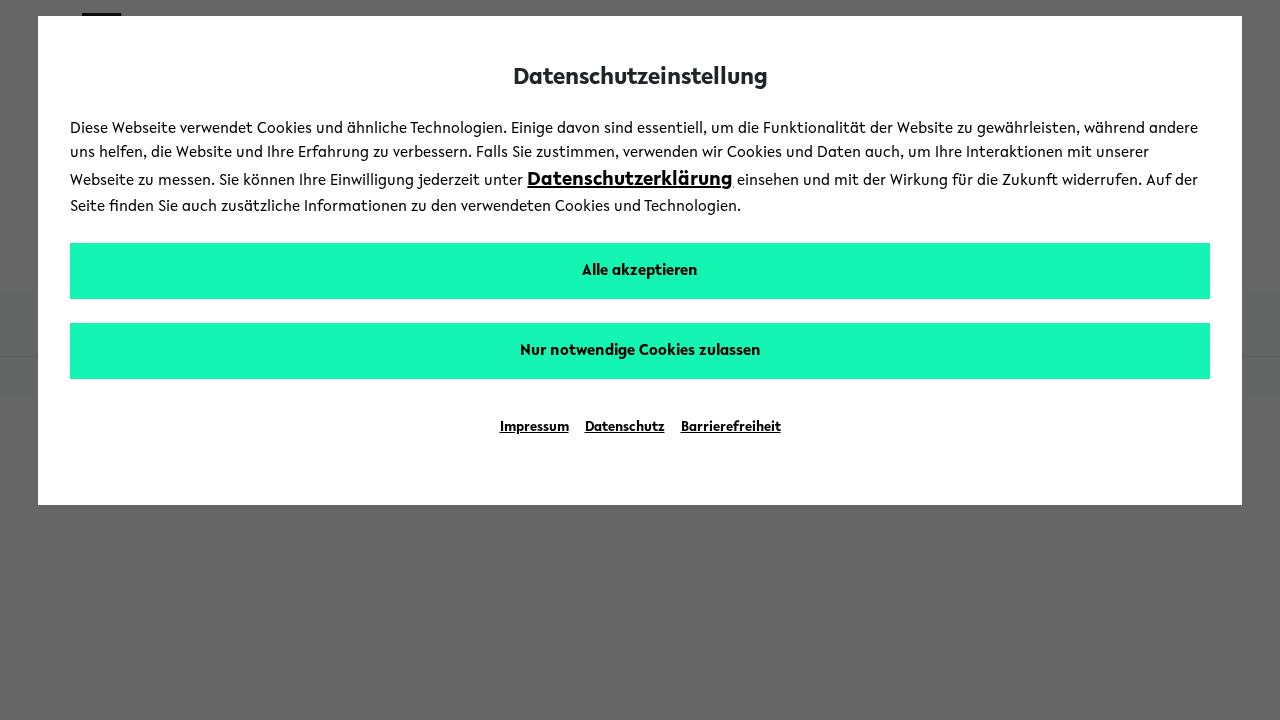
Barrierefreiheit (731, 428)
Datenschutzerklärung (630, 180)
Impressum (534, 428)
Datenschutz (625, 428)
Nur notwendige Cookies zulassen (640, 351)
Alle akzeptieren (640, 271)
